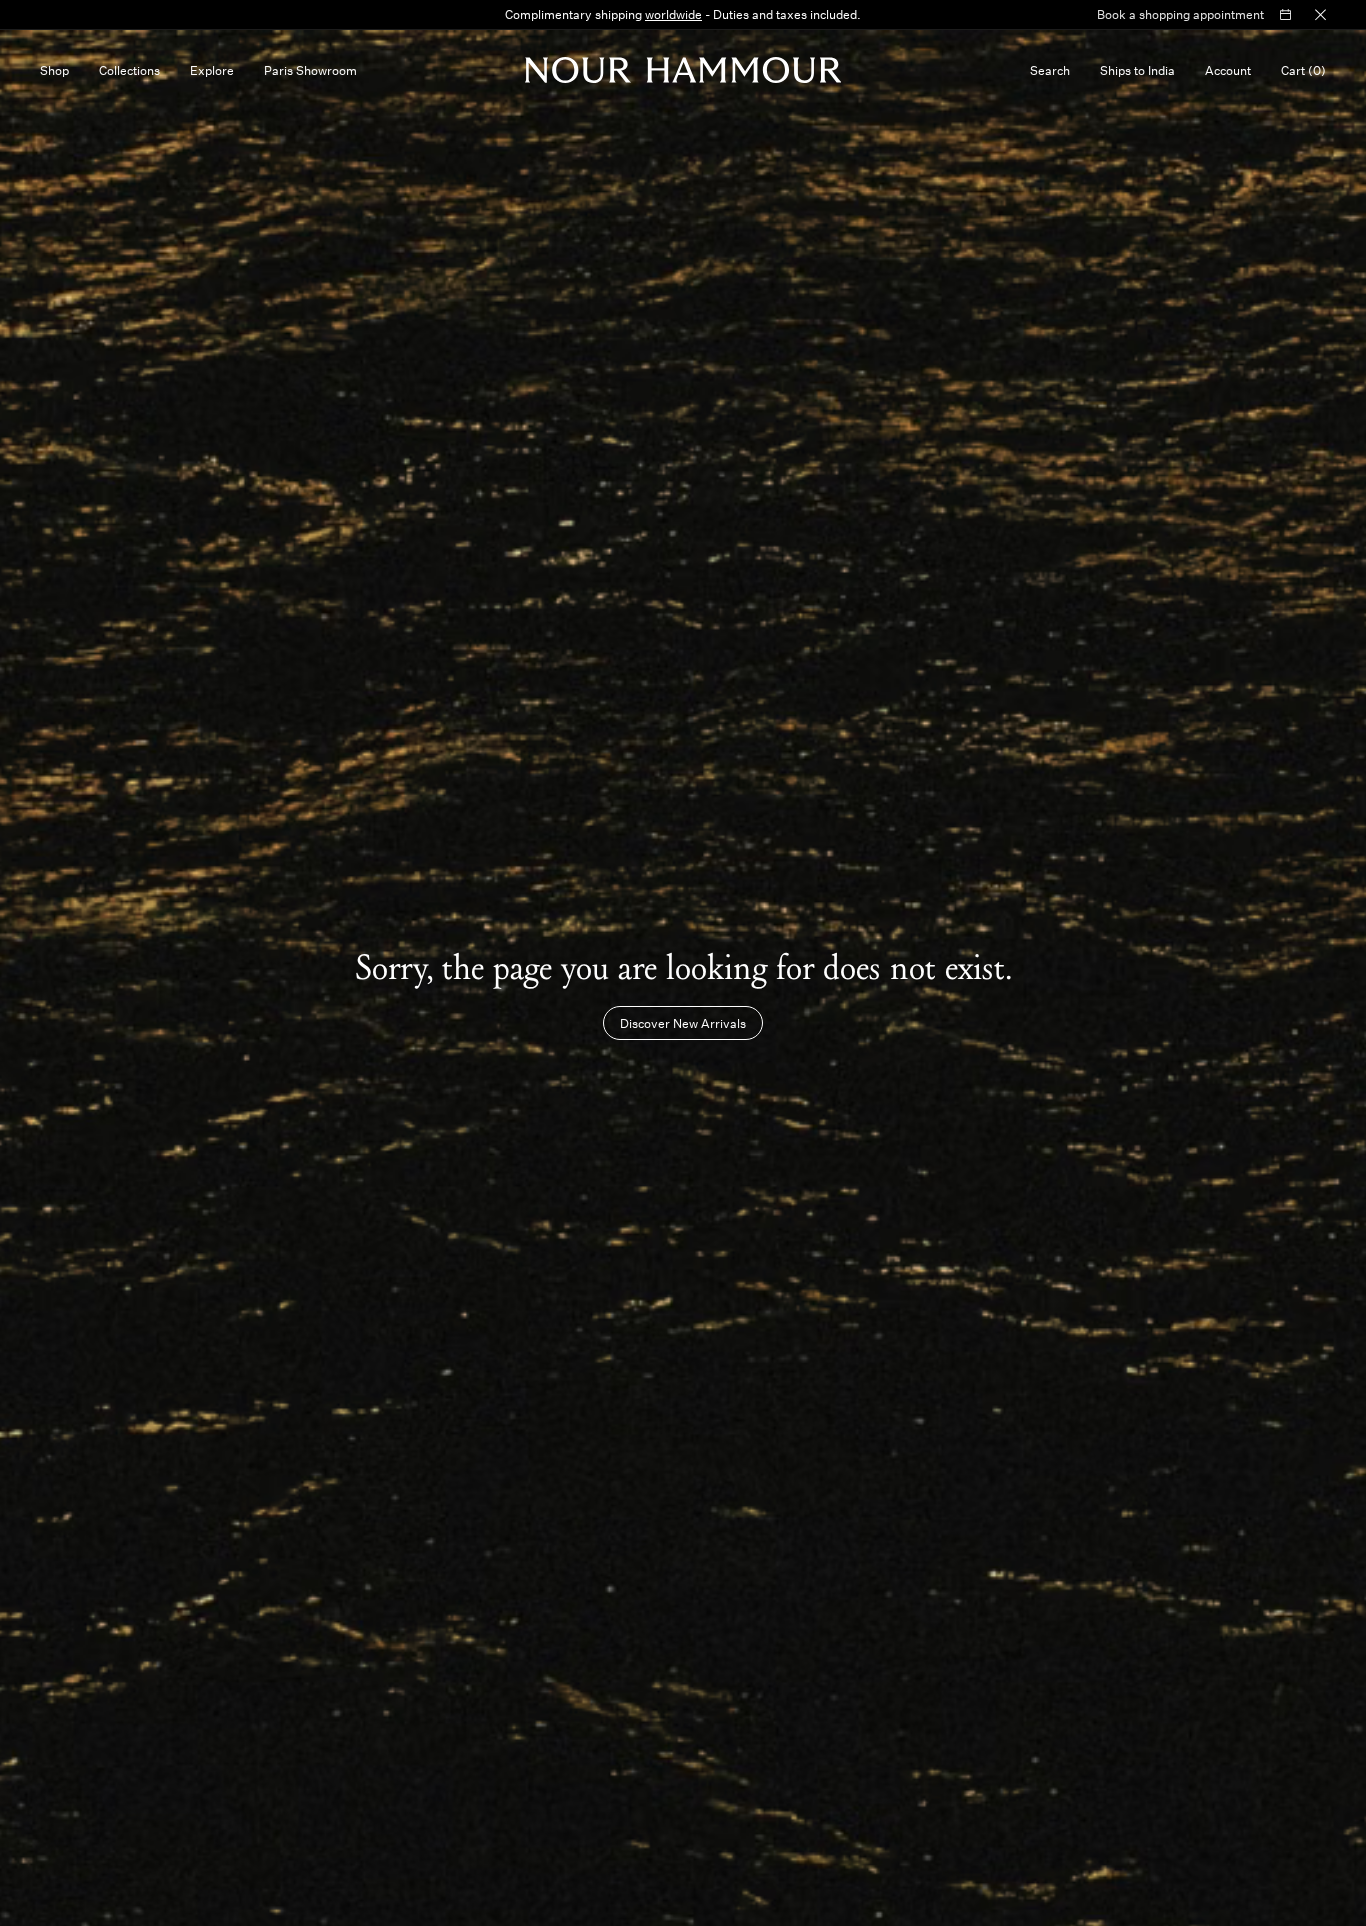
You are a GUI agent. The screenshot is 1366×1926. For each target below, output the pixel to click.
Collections (129, 70)
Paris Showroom (310, 70)
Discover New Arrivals (683, 1023)
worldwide (673, 14)
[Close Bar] (1320, 15)
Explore (212, 70)
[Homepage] (683, 70)
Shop (54, 70)
